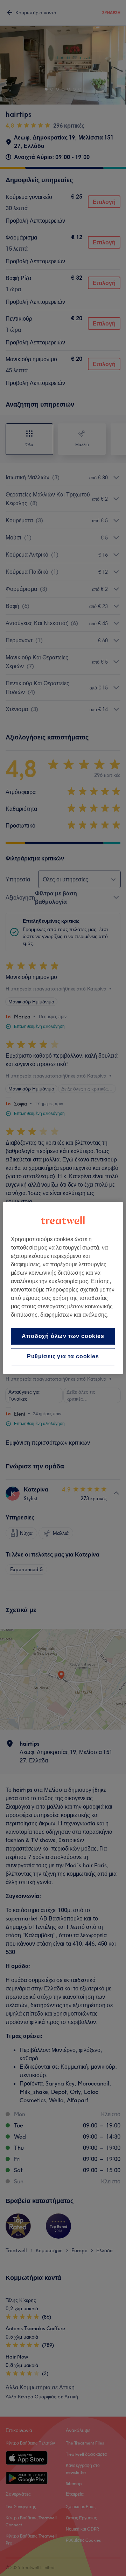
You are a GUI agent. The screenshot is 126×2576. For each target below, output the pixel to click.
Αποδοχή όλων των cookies (63, 1336)
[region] (63, 1288)
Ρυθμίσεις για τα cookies (63, 1357)
